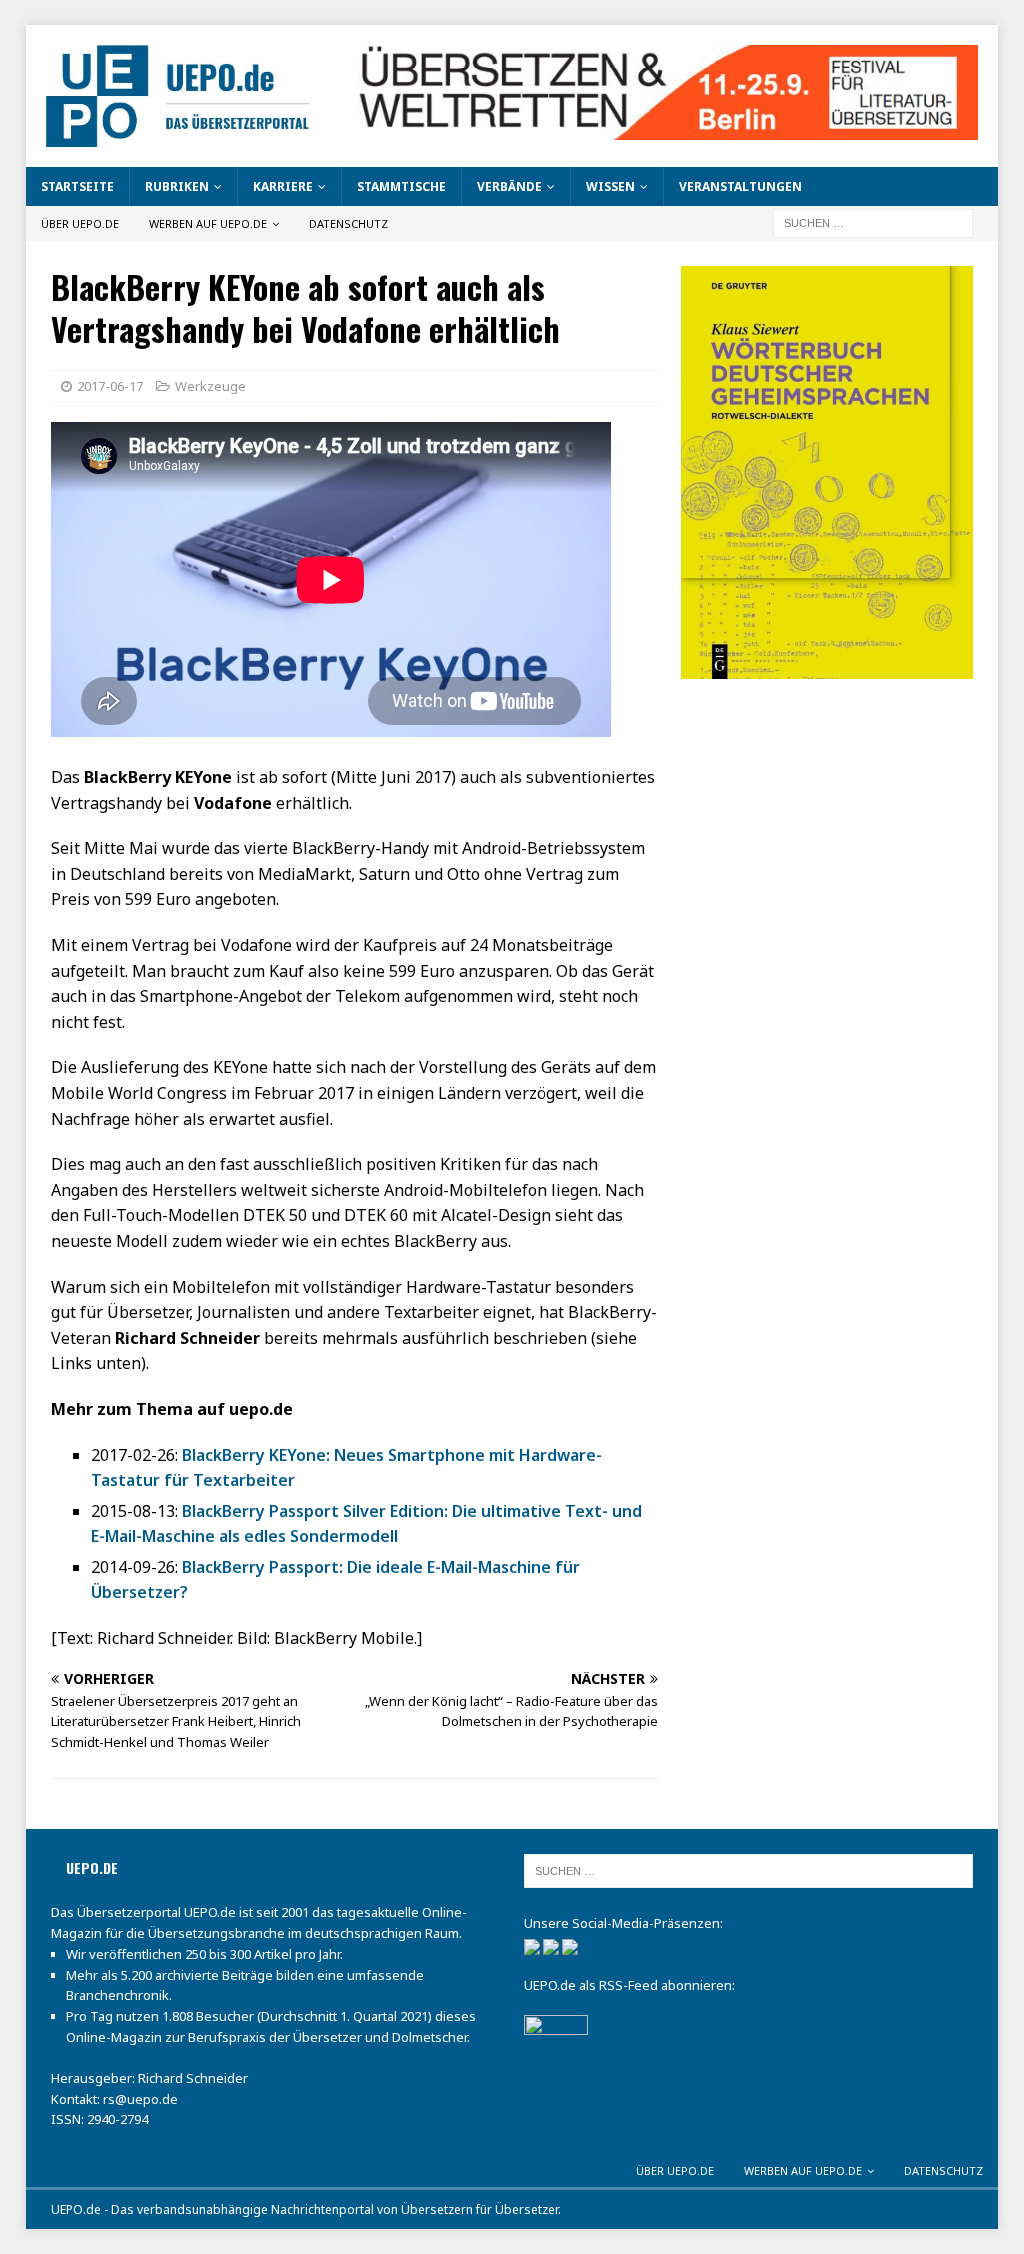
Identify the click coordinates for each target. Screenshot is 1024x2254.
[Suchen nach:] (873, 222)
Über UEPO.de (80, 223)
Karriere (283, 186)
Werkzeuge (210, 386)
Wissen (610, 186)
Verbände (509, 186)
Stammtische (401, 186)
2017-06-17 (110, 386)
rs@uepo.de (140, 2099)
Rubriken (177, 186)
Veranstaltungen (740, 186)
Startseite (77, 186)
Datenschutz (348, 223)
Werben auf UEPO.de (208, 223)
